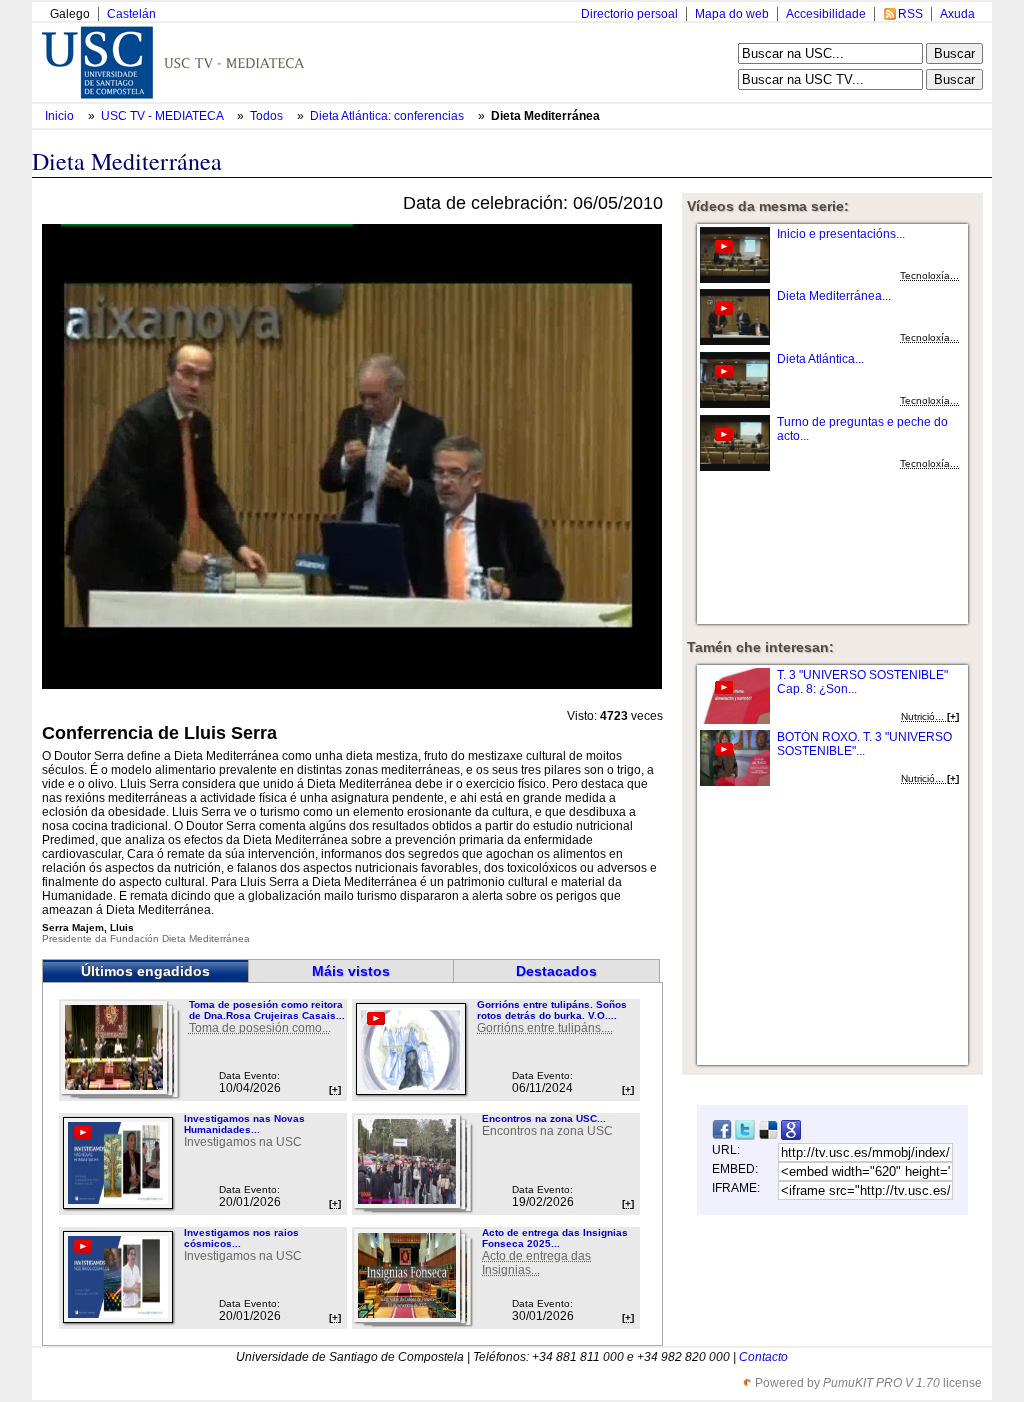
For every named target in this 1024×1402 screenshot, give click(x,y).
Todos (268, 116)
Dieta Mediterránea (545, 116)
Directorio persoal (629, 14)
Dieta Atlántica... (820, 359)
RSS (910, 14)
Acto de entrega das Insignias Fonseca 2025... (555, 1238)
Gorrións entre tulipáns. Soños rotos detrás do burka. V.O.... (552, 1010)
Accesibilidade (826, 14)
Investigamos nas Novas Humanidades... (244, 1124)
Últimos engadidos (145, 971)
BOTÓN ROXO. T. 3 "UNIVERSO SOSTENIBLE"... (864, 744)
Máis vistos (351, 971)
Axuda (957, 14)
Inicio (61, 116)
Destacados (556, 971)
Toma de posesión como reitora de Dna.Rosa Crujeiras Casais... (267, 1010)
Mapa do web (732, 14)
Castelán (131, 14)
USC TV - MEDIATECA (163, 116)
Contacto (763, 1357)
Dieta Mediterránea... (834, 296)
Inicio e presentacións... (841, 234)
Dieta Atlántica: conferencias (388, 116)
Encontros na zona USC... (544, 1118)
